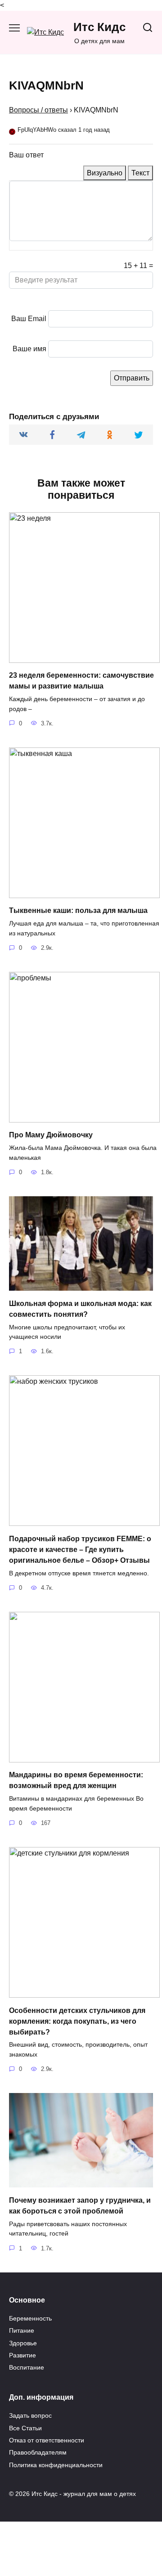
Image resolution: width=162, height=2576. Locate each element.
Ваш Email (29, 319)
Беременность (30, 2318)
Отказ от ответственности (47, 2440)
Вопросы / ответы (38, 110)
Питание (22, 2330)
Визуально (105, 173)
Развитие (22, 2355)
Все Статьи (25, 2428)
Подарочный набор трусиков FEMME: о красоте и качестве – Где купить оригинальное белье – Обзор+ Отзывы (80, 1549)
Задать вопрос (30, 2415)
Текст (140, 173)
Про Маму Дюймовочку (51, 1135)
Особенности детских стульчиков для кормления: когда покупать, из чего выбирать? (77, 2021)
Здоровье (23, 2343)
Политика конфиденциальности (56, 2465)
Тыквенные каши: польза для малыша (78, 910)
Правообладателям (38, 2452)
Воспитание (27, 2367)
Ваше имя (29, 349)
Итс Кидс (99, 27)
